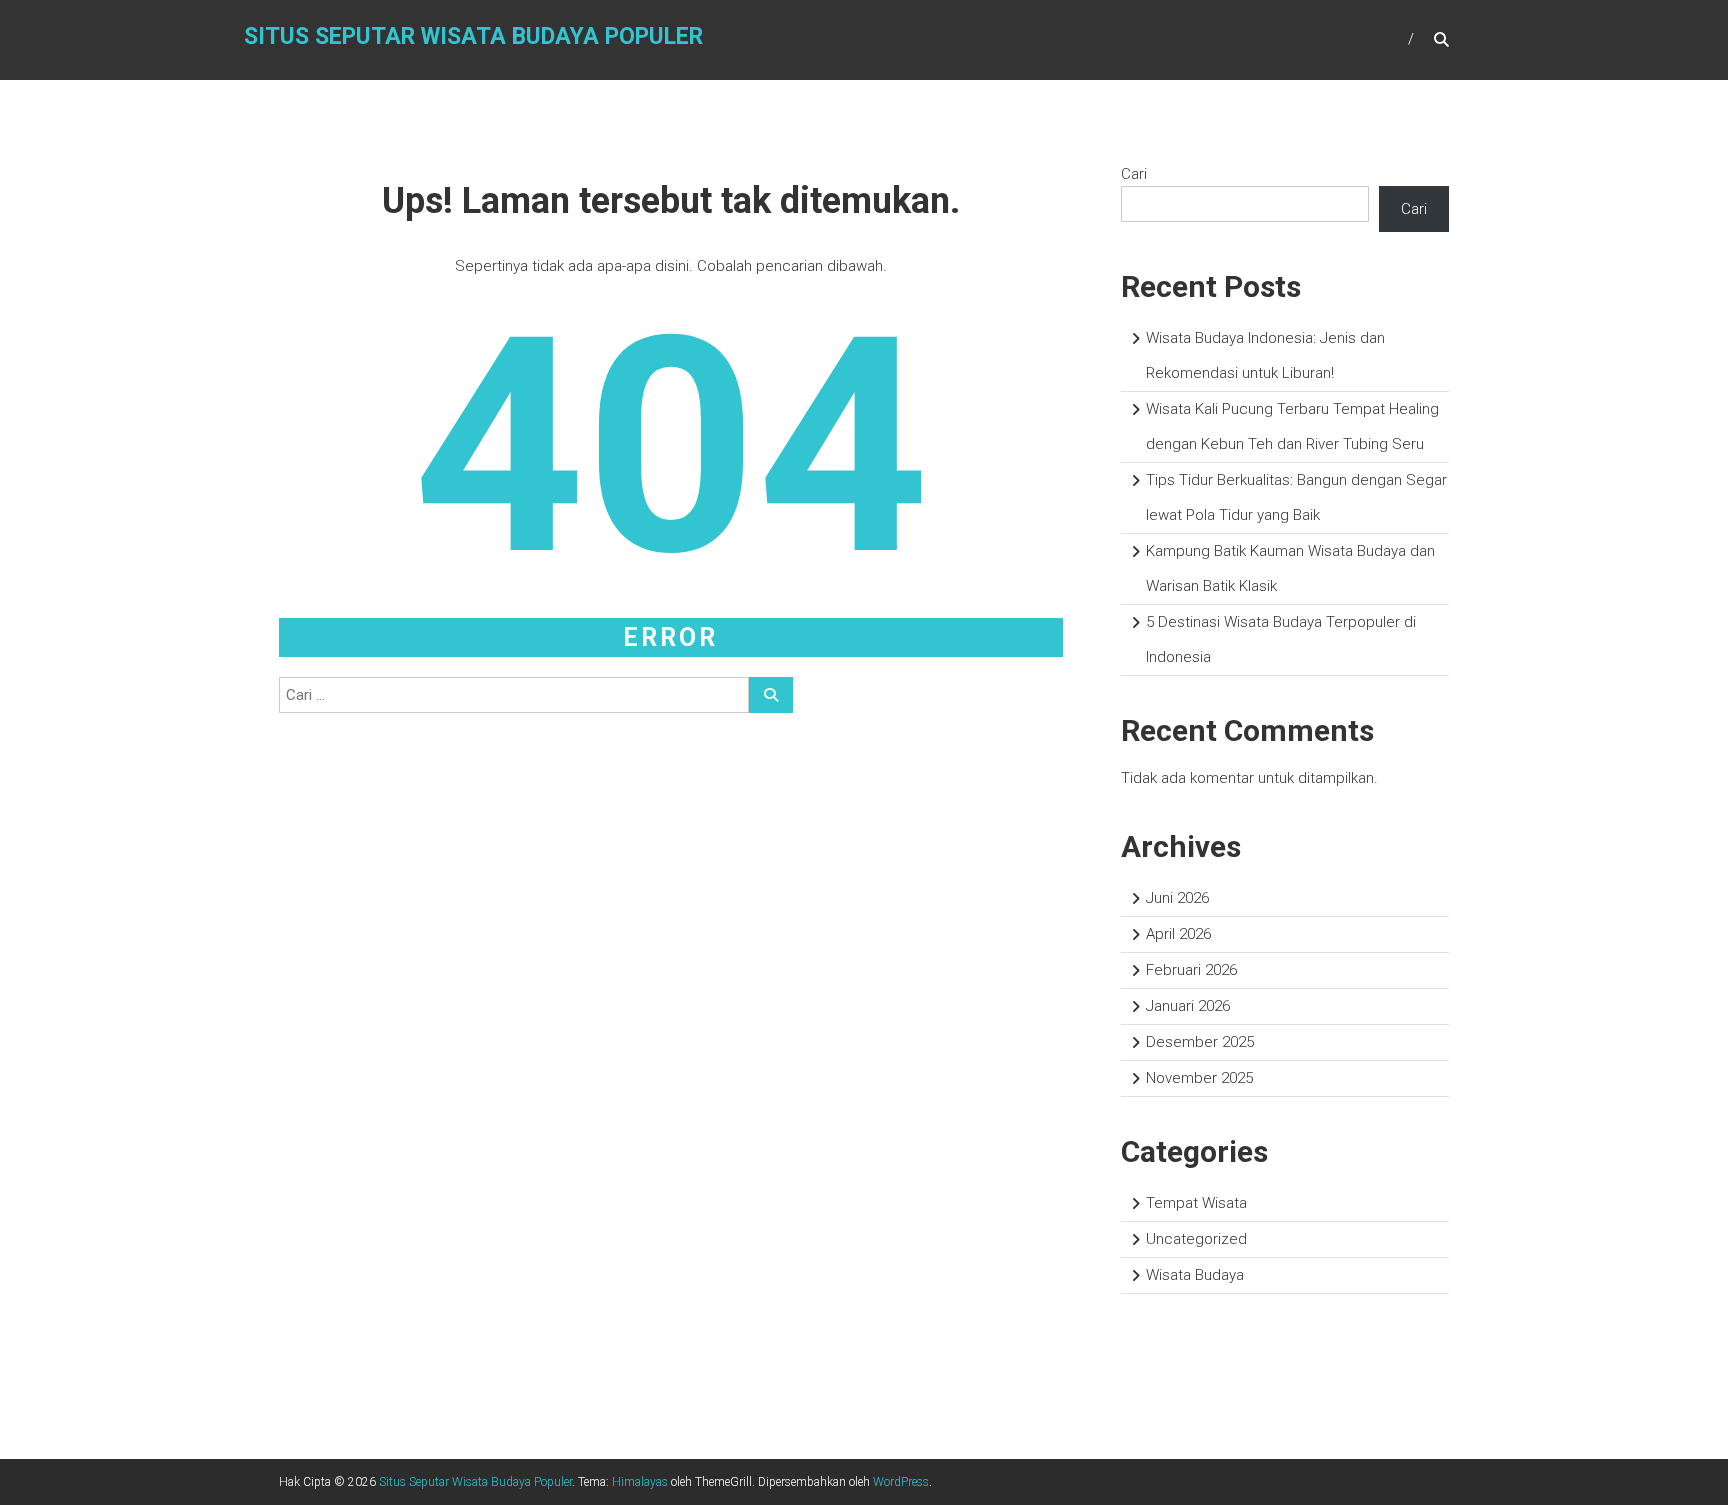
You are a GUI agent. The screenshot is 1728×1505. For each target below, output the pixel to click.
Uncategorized (1196, 1239)
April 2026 (1178, 934)
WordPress (901, 1482)
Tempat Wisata (1196, 1203)
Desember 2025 (1200, 1042)
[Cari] (771, 695)
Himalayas (640, 1482)
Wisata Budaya (1195, 1275)
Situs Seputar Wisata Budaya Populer (473, 36)
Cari (1134, 174)
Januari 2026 (1188, 1006)
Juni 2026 (1177, 898)
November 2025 (1199, 1078)
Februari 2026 (1191, 970)
